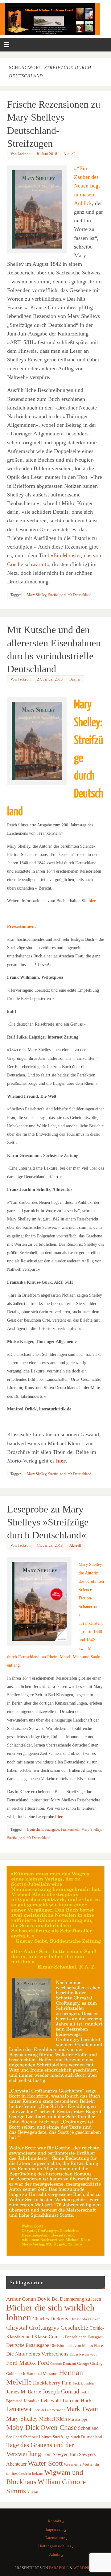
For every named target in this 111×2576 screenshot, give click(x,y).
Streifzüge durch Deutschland (70, 595)
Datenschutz (55, 2538)
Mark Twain (82, 2409)
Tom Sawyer (55, 2454)
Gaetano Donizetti (63, 2364)
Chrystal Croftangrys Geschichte (47, 2327)
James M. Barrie (24, 2392)
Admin (55, 2554)
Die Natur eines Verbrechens (37, 2354)
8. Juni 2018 (47, 154)
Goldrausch (16, 2374)
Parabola (59, 2568)
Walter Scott (45, 2463)
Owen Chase (59, 2427)
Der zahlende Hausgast (84, 2337)
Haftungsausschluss (55, 2546)
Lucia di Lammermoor (49, 2410)
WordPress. (85, 2568)
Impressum (55, 2529)
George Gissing (90, 2363)
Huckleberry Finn (52, 2383)
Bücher (75, 679)
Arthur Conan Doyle (28, 2299)
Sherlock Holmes (37, 2437)
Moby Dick (23, 2427)
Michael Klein (53, 2419)
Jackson (24, 154)
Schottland (88, 2428)
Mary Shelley (37, 595)
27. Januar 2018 (50, 679)
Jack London (84, 2383)
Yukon (33, 2492)
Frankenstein (70, 1829)
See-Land (14, 2437)
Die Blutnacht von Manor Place (77, 2346)
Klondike (32, 2401)
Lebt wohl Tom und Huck (66, 2400)
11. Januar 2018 (50, 1545)
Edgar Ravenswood (84, 2354)
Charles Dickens (50, 2319)
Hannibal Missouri (42, 2374)
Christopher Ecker (84, 2319)
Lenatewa (19, 2409)
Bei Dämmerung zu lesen (76, 2299)
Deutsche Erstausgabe (43, 1829)
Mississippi (78, 2419)
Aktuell (70, 154)
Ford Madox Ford (28, 2363)
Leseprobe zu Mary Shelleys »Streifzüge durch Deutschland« (48, 1522)
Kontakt (55, 2521)
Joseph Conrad (61, 2391)
